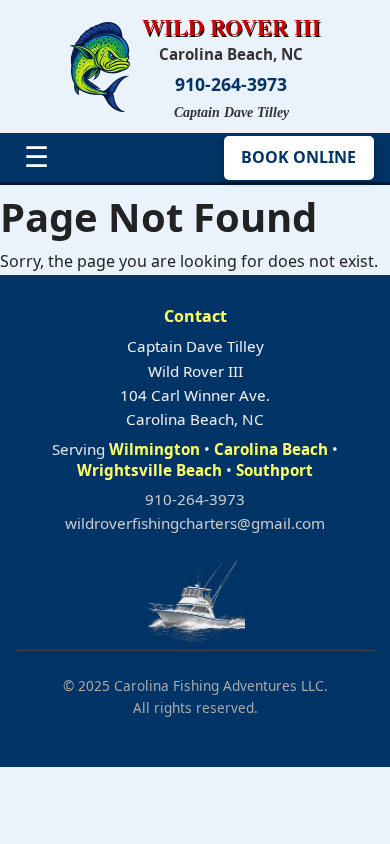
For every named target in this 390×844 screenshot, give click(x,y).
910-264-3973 (231, 84)
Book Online (298, 157)
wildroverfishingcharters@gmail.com (195, 523)
